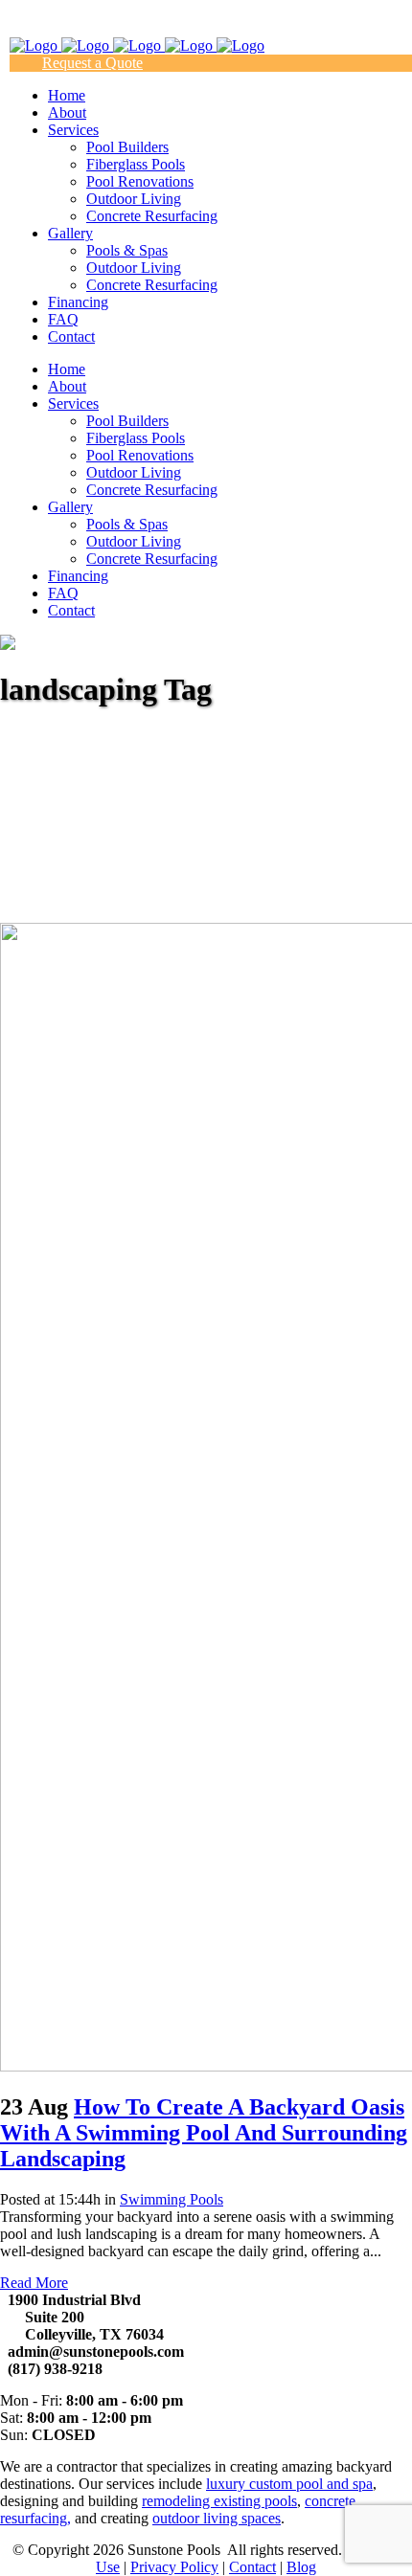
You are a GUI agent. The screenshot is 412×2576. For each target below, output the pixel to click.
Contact (252, 2567)
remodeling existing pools (219, 2501)
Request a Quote (92, 63)
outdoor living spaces (217, 2518)
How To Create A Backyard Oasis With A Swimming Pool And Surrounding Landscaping (204, 2133)
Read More (34, 2283)
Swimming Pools (172, 2199)
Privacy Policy (174, 2567)
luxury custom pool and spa (289, 2484)
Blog (301, 2567)
